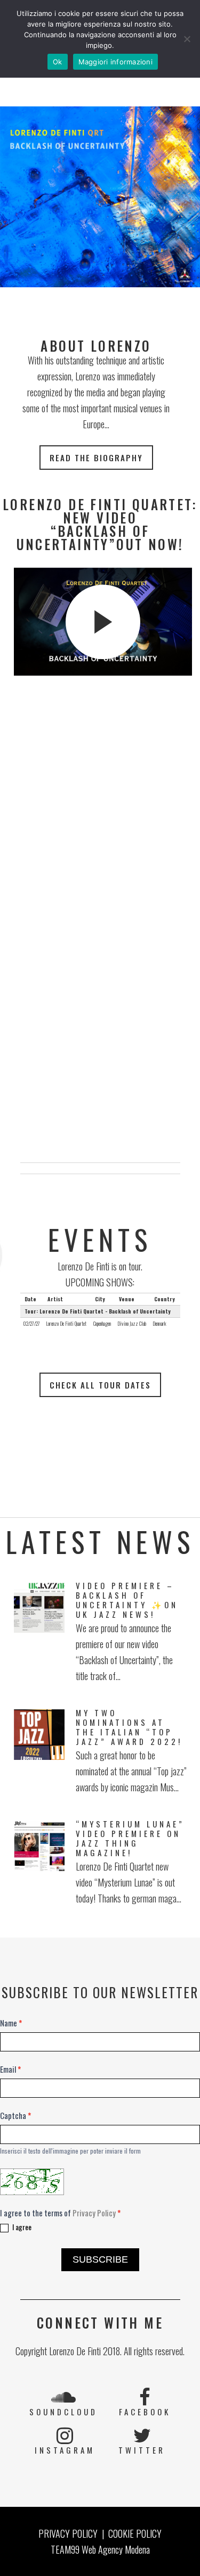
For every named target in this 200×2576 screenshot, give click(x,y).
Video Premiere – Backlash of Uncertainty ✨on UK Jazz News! (127, 1600)
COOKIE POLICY (135, 2533)
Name (11, 2023)
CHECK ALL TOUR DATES (100, 1385)
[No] (187, 39)
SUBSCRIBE (100, 2259)
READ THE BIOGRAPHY (96, 458)
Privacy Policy (94, 2213)
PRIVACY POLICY (68, 2533)
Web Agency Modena (116, 2549)
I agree (21, 2227)
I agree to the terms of (60, 2213)
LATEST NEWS (100, 1542)
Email (10, 2069)
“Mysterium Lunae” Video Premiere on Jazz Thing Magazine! (130, 1838)
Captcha (15, 2115)
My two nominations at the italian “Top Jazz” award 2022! (129, 1727)
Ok (58, 62)
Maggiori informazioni (115, 62)
